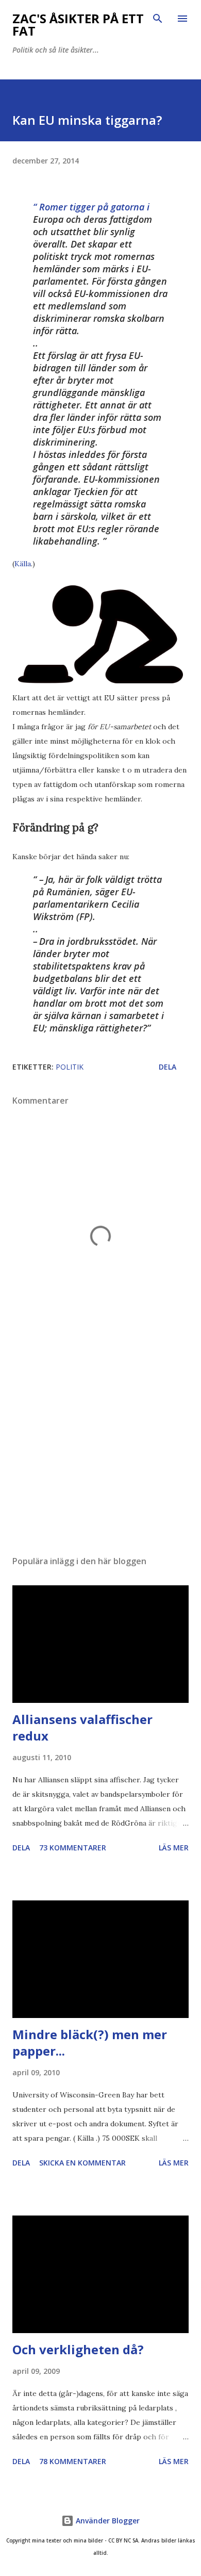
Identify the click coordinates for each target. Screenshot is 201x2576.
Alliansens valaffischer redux (82, 1727)
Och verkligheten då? (78, 2349)
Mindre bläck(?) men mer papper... (90, 2042)
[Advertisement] (100, 1450)
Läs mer (174, 1848)
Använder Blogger (107, 2521)
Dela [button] (167, 1067)
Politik (70, 1067)
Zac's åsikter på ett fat (78, 24)
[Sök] (158, 19)
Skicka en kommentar (82, 2163)
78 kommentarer (73, 2461)
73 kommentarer (73, 1848)
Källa (23, 564)
